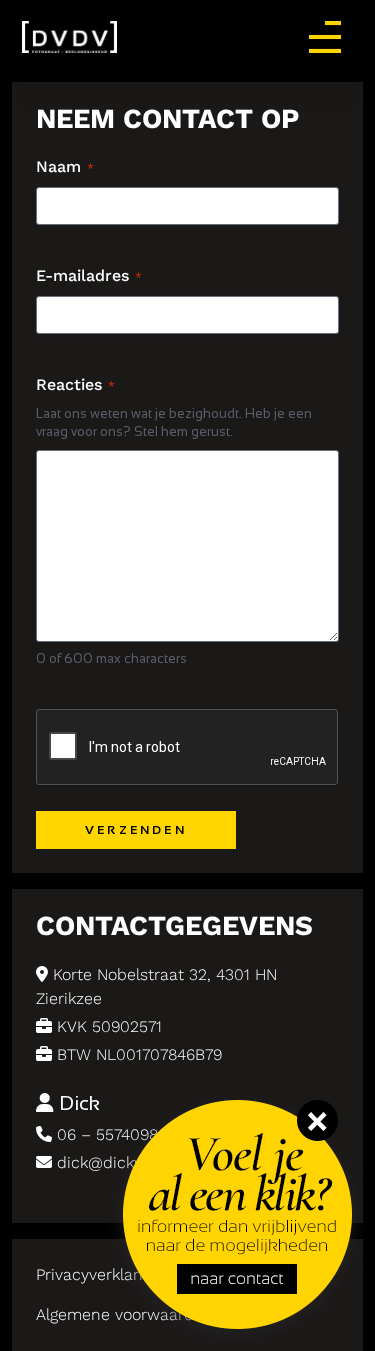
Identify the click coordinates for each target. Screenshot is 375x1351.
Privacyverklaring (98, 1274)
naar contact (188, 1132)
